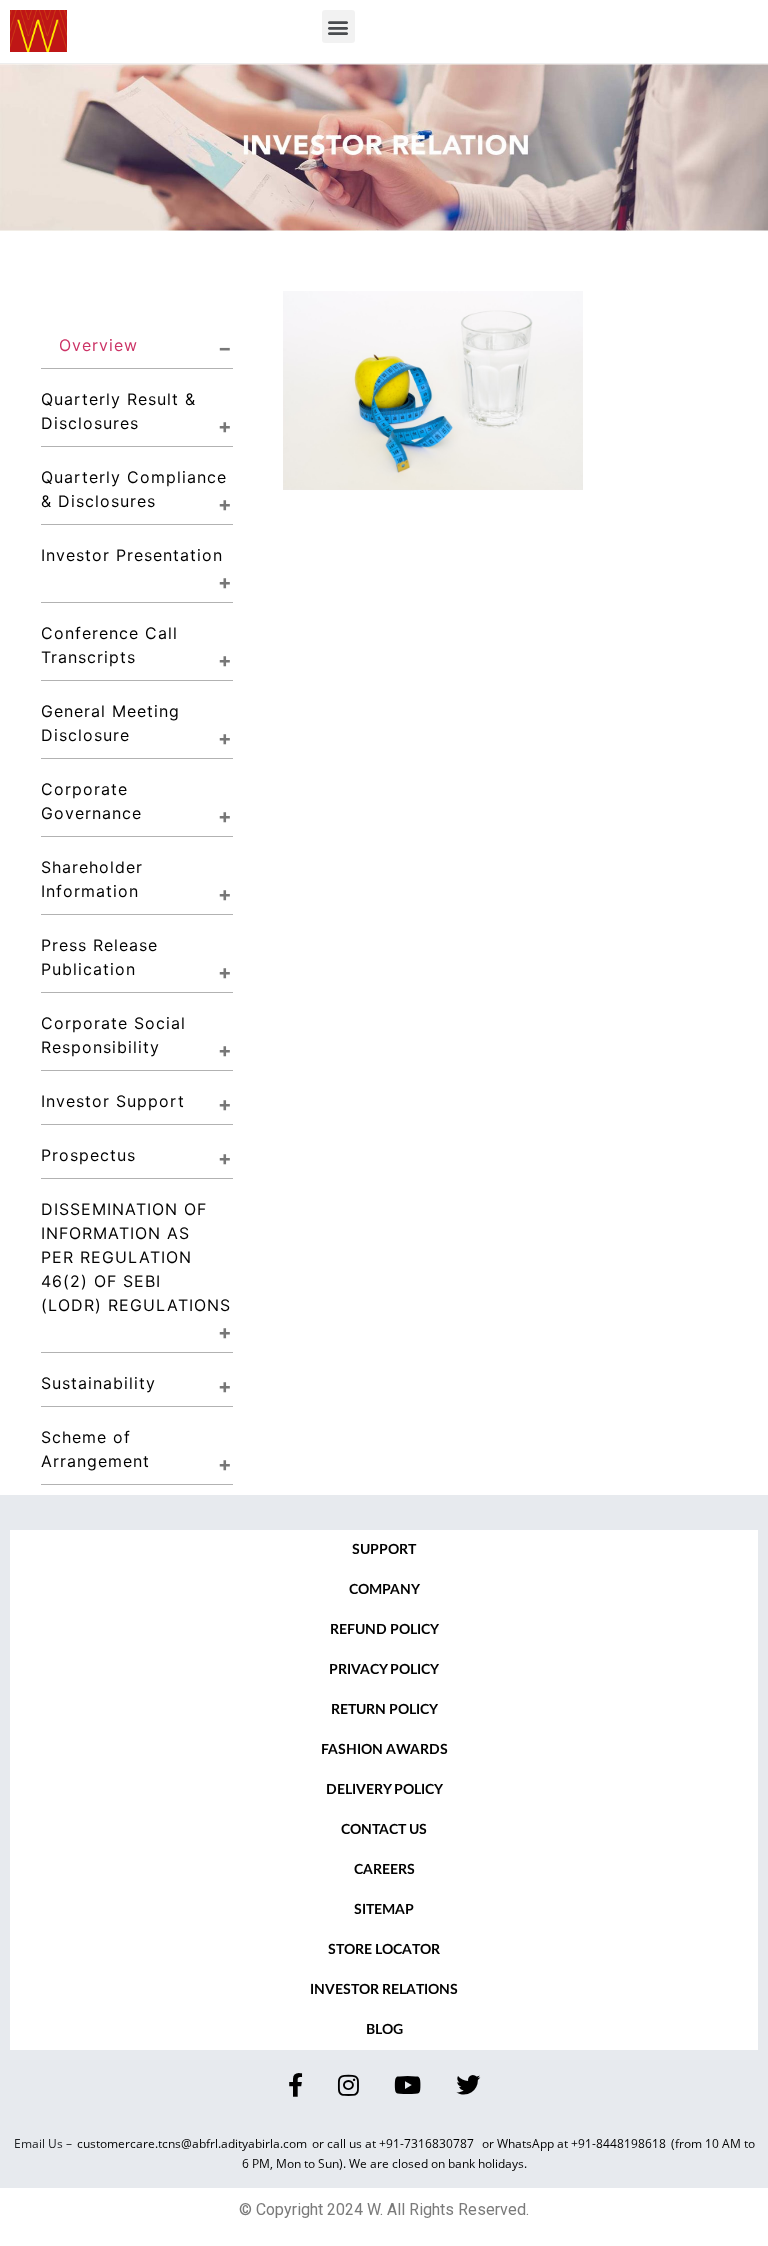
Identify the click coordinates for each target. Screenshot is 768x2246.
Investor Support (113, 1101)
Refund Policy (384, 1630)
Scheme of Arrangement (95, 1449)
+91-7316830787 (428, 2143)
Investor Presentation (132, 555)
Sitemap (384, 1910)
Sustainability (98, 1383)
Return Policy (384, 1710)
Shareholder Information (95, 879)
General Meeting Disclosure (113, 723)
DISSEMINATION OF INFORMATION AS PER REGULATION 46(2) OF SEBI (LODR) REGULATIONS (136, 1257)
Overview (98, 345)
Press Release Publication (102, 957)
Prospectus (88, 1155)
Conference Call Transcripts (112, 645)
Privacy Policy (384, 1670)
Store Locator (384, 1950)
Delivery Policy (384, 1790)
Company (384, 1590)
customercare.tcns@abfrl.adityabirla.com (192, 2143)
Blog (384, 2030)
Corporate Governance (91, 801)
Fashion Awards (384, 1750)
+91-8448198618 (618, 2143)
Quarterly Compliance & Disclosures (137, 489)
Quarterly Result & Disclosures (121, 411)
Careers (384, 1870)
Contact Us (384, 1830)
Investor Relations (384, 1990)
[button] (338, 26)
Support (384, 1550)
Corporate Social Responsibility (116, 1035)
